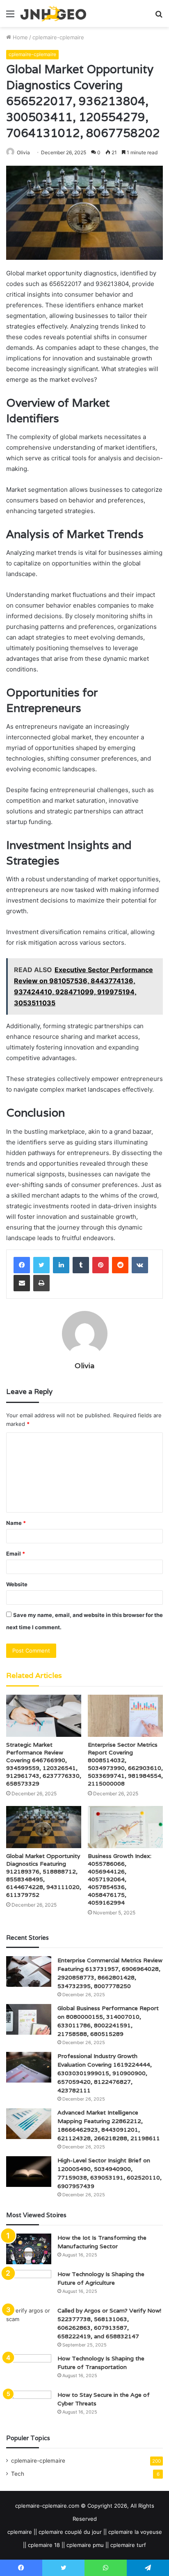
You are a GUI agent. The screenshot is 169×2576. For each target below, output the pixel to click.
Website (17, 1584)
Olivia (84, 1366)
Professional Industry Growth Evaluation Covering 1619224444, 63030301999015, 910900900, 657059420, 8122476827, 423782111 (105, 2073)
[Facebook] (22, 1265)
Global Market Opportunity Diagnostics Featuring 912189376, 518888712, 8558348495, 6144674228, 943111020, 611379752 (44, 1875)
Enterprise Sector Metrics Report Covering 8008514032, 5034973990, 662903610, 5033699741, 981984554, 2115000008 (125, 1764)
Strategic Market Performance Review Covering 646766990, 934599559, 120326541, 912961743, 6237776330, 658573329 (44, 1764)
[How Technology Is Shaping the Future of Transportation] (29, 2370)
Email (16, 1554)
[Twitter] (41, 1265)
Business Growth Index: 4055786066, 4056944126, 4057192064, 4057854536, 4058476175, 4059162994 (120, 1879)
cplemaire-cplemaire (58, 37)
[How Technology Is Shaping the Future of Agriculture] (29, 2285)
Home (19, 37)
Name (16, 1523)
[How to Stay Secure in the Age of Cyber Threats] (29, 2406)
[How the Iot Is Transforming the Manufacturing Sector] (29, 2249)
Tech (18, 2474)
